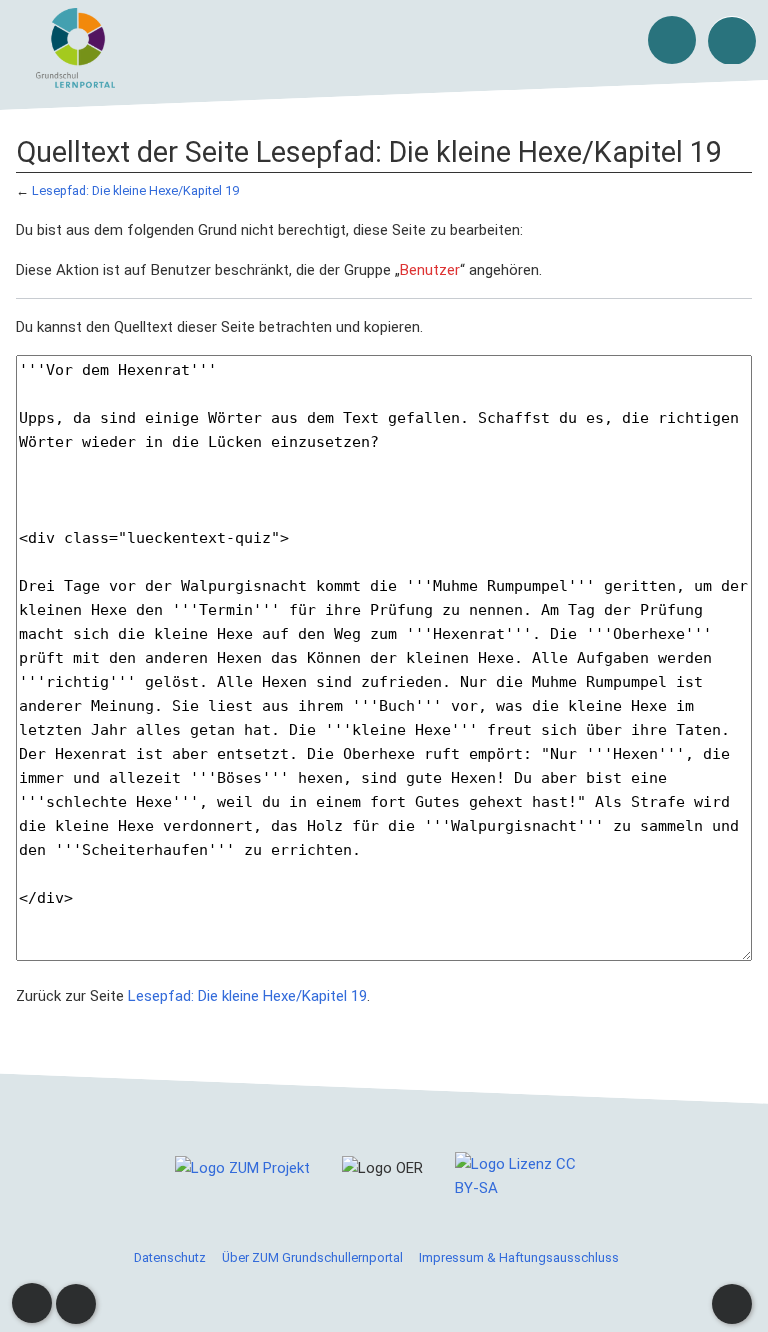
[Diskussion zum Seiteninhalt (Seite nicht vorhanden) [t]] (32, 1303)
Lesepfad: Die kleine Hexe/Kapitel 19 (135, 190)
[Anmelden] (672, 40)
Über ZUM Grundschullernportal (312, 1257)
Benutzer (430, 270)
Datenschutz (170, 1257)
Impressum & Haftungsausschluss (519, 1257)
